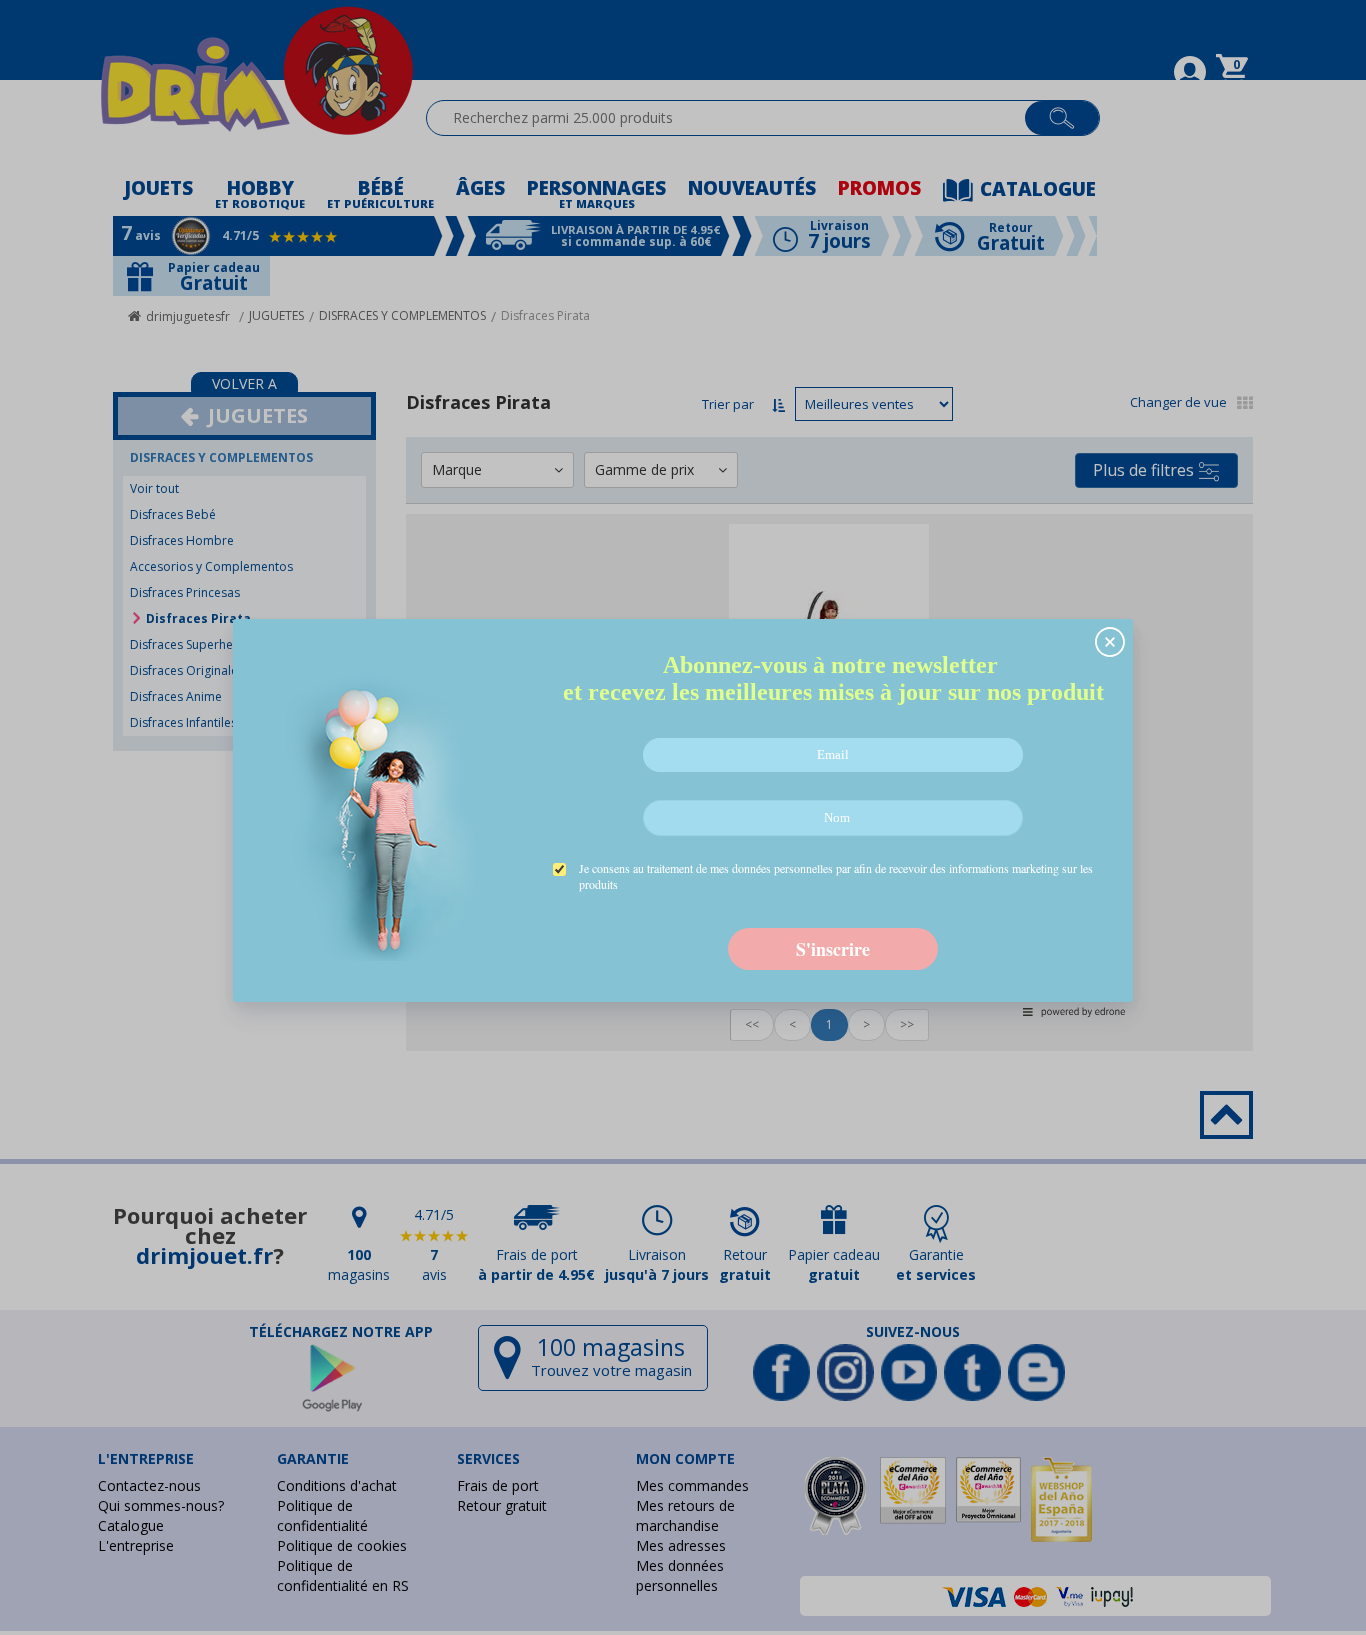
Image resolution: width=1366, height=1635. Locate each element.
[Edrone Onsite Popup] (683, 817)
